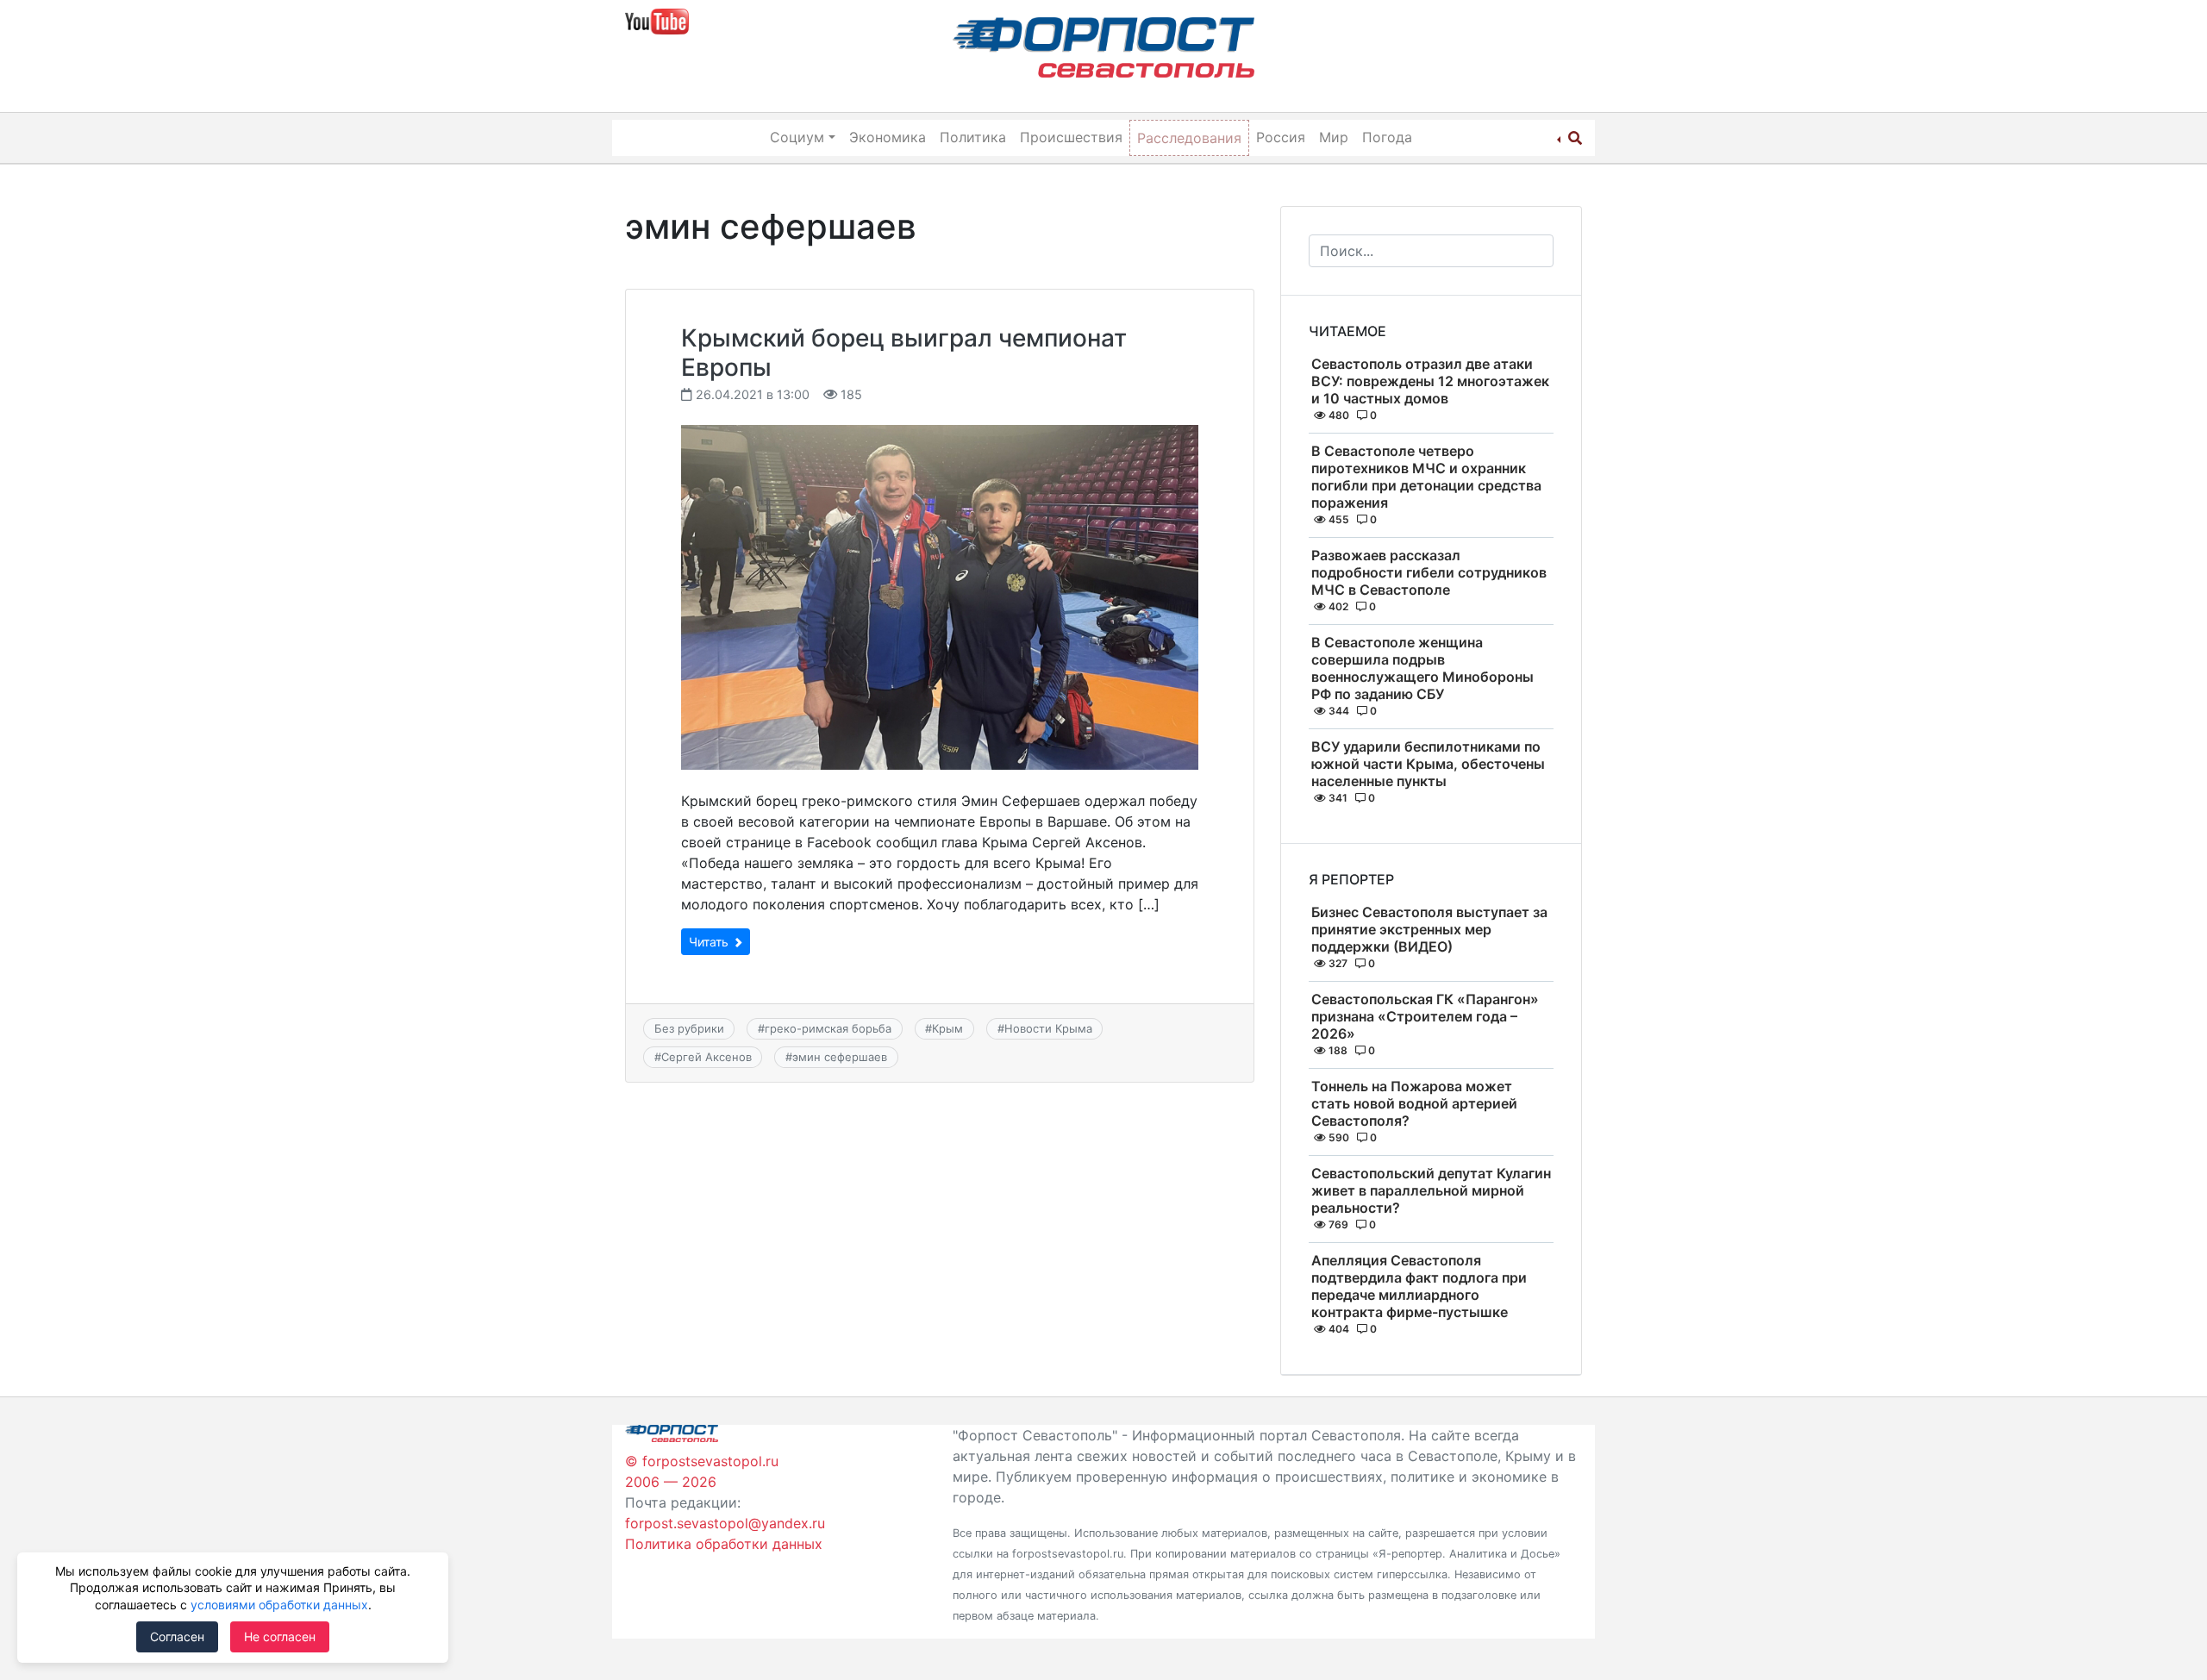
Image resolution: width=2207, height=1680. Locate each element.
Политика (973, 137)
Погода (1387, 137)
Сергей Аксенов (706, 1057)
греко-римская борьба (828, 1028)
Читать (710, 942)
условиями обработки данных (279, 1605)
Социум (797, 137)
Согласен (177, 1636)
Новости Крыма (1048, 1028)
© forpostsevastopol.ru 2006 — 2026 (702, 1471)
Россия (1281, 137)
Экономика (888, 137)
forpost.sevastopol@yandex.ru (725, 1523)
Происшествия (1071, 137)
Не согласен (280, 1636)
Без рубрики (689, 1028)
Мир (1334, 137)
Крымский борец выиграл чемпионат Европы (904, 353)
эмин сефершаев (840, 1057)
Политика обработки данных (724, 1544)
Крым (947, 1028)
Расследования (1189, 138)
